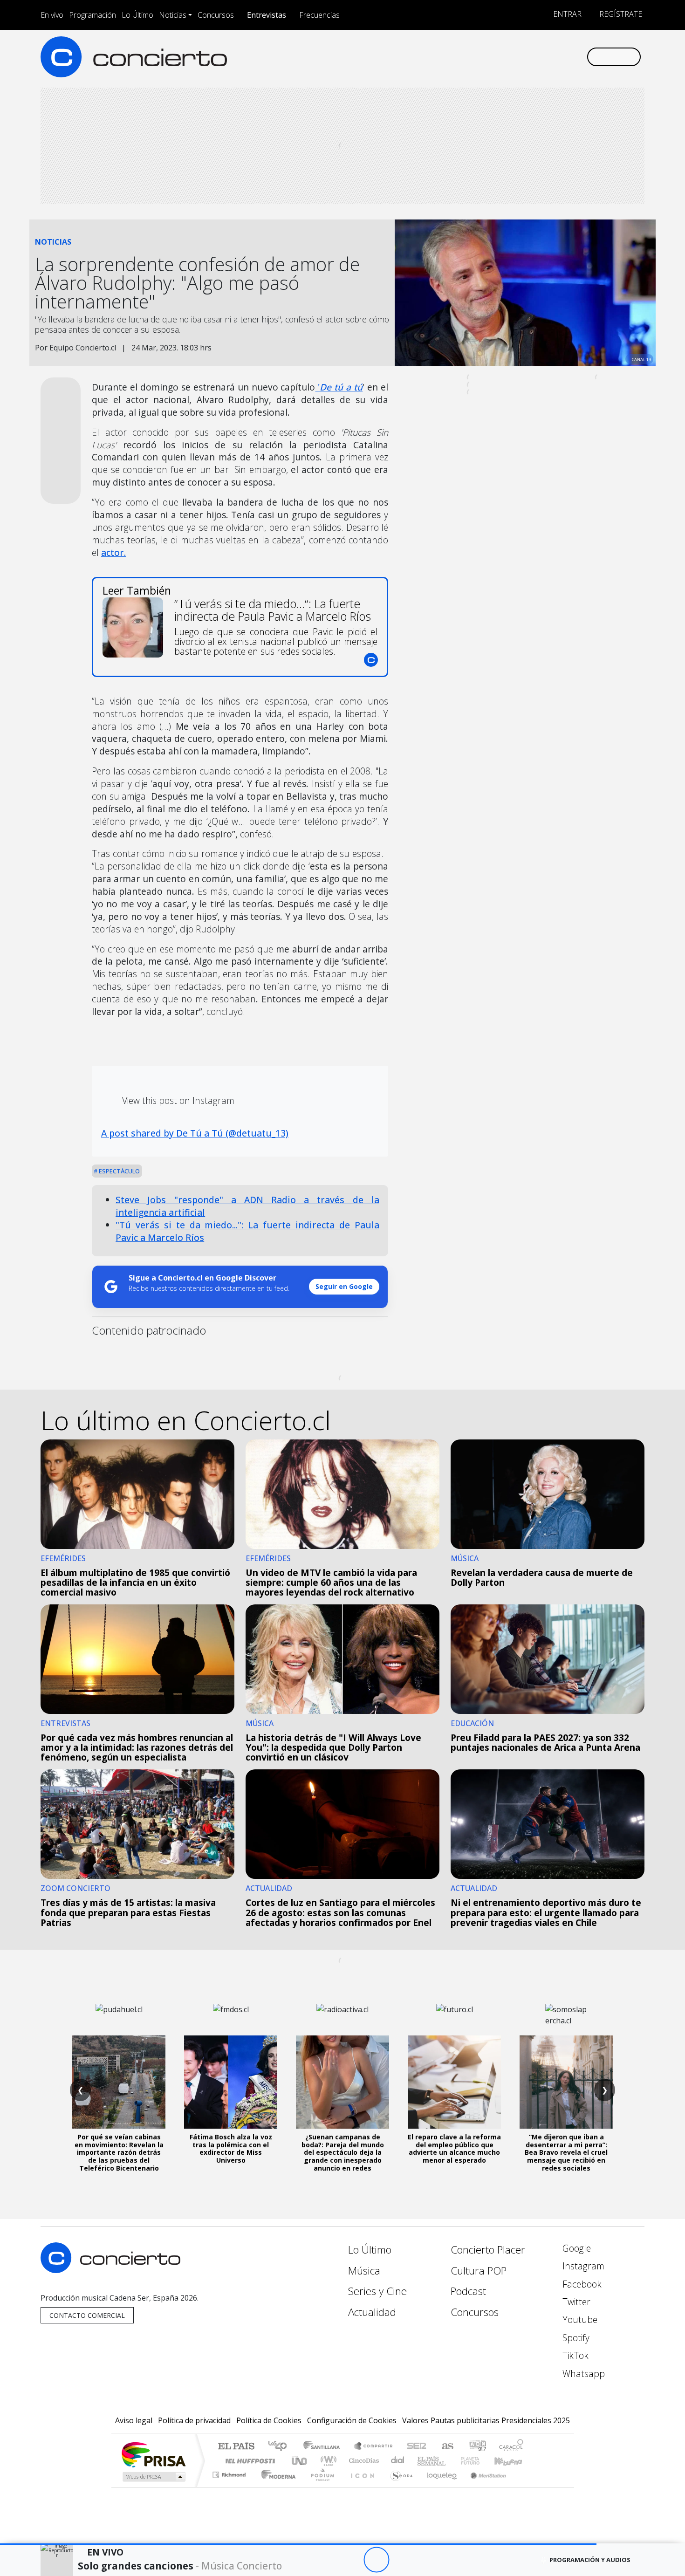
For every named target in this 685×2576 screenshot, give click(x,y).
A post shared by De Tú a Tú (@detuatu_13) (195, 1133)
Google (575, 2248)
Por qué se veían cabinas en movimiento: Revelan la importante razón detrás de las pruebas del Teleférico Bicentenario (119, 2152)
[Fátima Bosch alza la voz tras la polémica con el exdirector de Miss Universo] (231, 2082)
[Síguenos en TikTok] (564, 57)
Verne (451, 2461)
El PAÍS (236, 2447)
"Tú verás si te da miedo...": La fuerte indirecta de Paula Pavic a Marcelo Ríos (247, 1231)
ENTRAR (566, 14)
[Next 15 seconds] (402, 2560)
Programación (92, 15)
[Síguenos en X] (517, 57)
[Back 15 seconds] (351, 2560)
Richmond (230, 2486)
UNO (300, 2461)
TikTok (574, 2355)
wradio (327, 2461)
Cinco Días (363, 2461)
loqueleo (438, 2486)
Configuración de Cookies (352, 2420)
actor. (113, 552)
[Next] (428, 2560)
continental (398, 2461)
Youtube (579, 2319)
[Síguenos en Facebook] (502, 57)
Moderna (276, 2486)
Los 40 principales (281, 2447)
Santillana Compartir (374, 2447)
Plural (320, 2486)
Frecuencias (319, 15)
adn (477, 2447)
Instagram (582, 2266)
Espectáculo (119, 1171)
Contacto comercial (87, 2315)
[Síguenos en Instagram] (487, 57)
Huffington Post (248, 2461)
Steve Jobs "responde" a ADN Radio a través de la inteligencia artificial (247, 1206)
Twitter (575, 2302)
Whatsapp (582, 2374)
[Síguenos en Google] (471, 57)
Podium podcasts (230, 2472)
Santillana (324, 2447)
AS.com (446, 2447)
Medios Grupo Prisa (153, 2477)
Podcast (468, 2291)
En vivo (52, 15)
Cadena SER (417, 2447)
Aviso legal (134, 2420)
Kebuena (513, 2461)
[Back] (325, 2560)
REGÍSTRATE (620, 14)
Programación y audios (590, 2560)
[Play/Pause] (376, 2560)
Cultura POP (479, 2271)
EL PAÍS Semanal (423, 2461)
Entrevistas (267, 15)
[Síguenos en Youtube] (533, 57)
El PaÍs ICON (361, 2486)
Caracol (511, 2447)
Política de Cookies (269, 2420)
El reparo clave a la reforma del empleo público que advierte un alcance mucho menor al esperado (454, 2148)
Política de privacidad (194, 2420)
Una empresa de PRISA (153, 2454)
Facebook (581, 2284)
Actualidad (372, 2312)
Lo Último (137, 15)
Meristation (483, 2486)
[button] (298, 2544)
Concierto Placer (488, 2250)
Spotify (575, 2338)
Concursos (216, 15)
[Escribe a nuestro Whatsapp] (579, 57)
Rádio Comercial (525, 2486)
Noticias (173, 15)
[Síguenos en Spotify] (548, 57)
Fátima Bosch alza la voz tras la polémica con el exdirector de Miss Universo (231, 2148)
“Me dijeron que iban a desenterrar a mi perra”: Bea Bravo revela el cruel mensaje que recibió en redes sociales (566, 2152)
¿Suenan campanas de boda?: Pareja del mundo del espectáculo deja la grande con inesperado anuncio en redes (343, 2152)
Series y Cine (377, 2291)
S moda (398, 2486)
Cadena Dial (479, 2461)
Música (364, 2271)
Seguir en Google (344, 1286)
